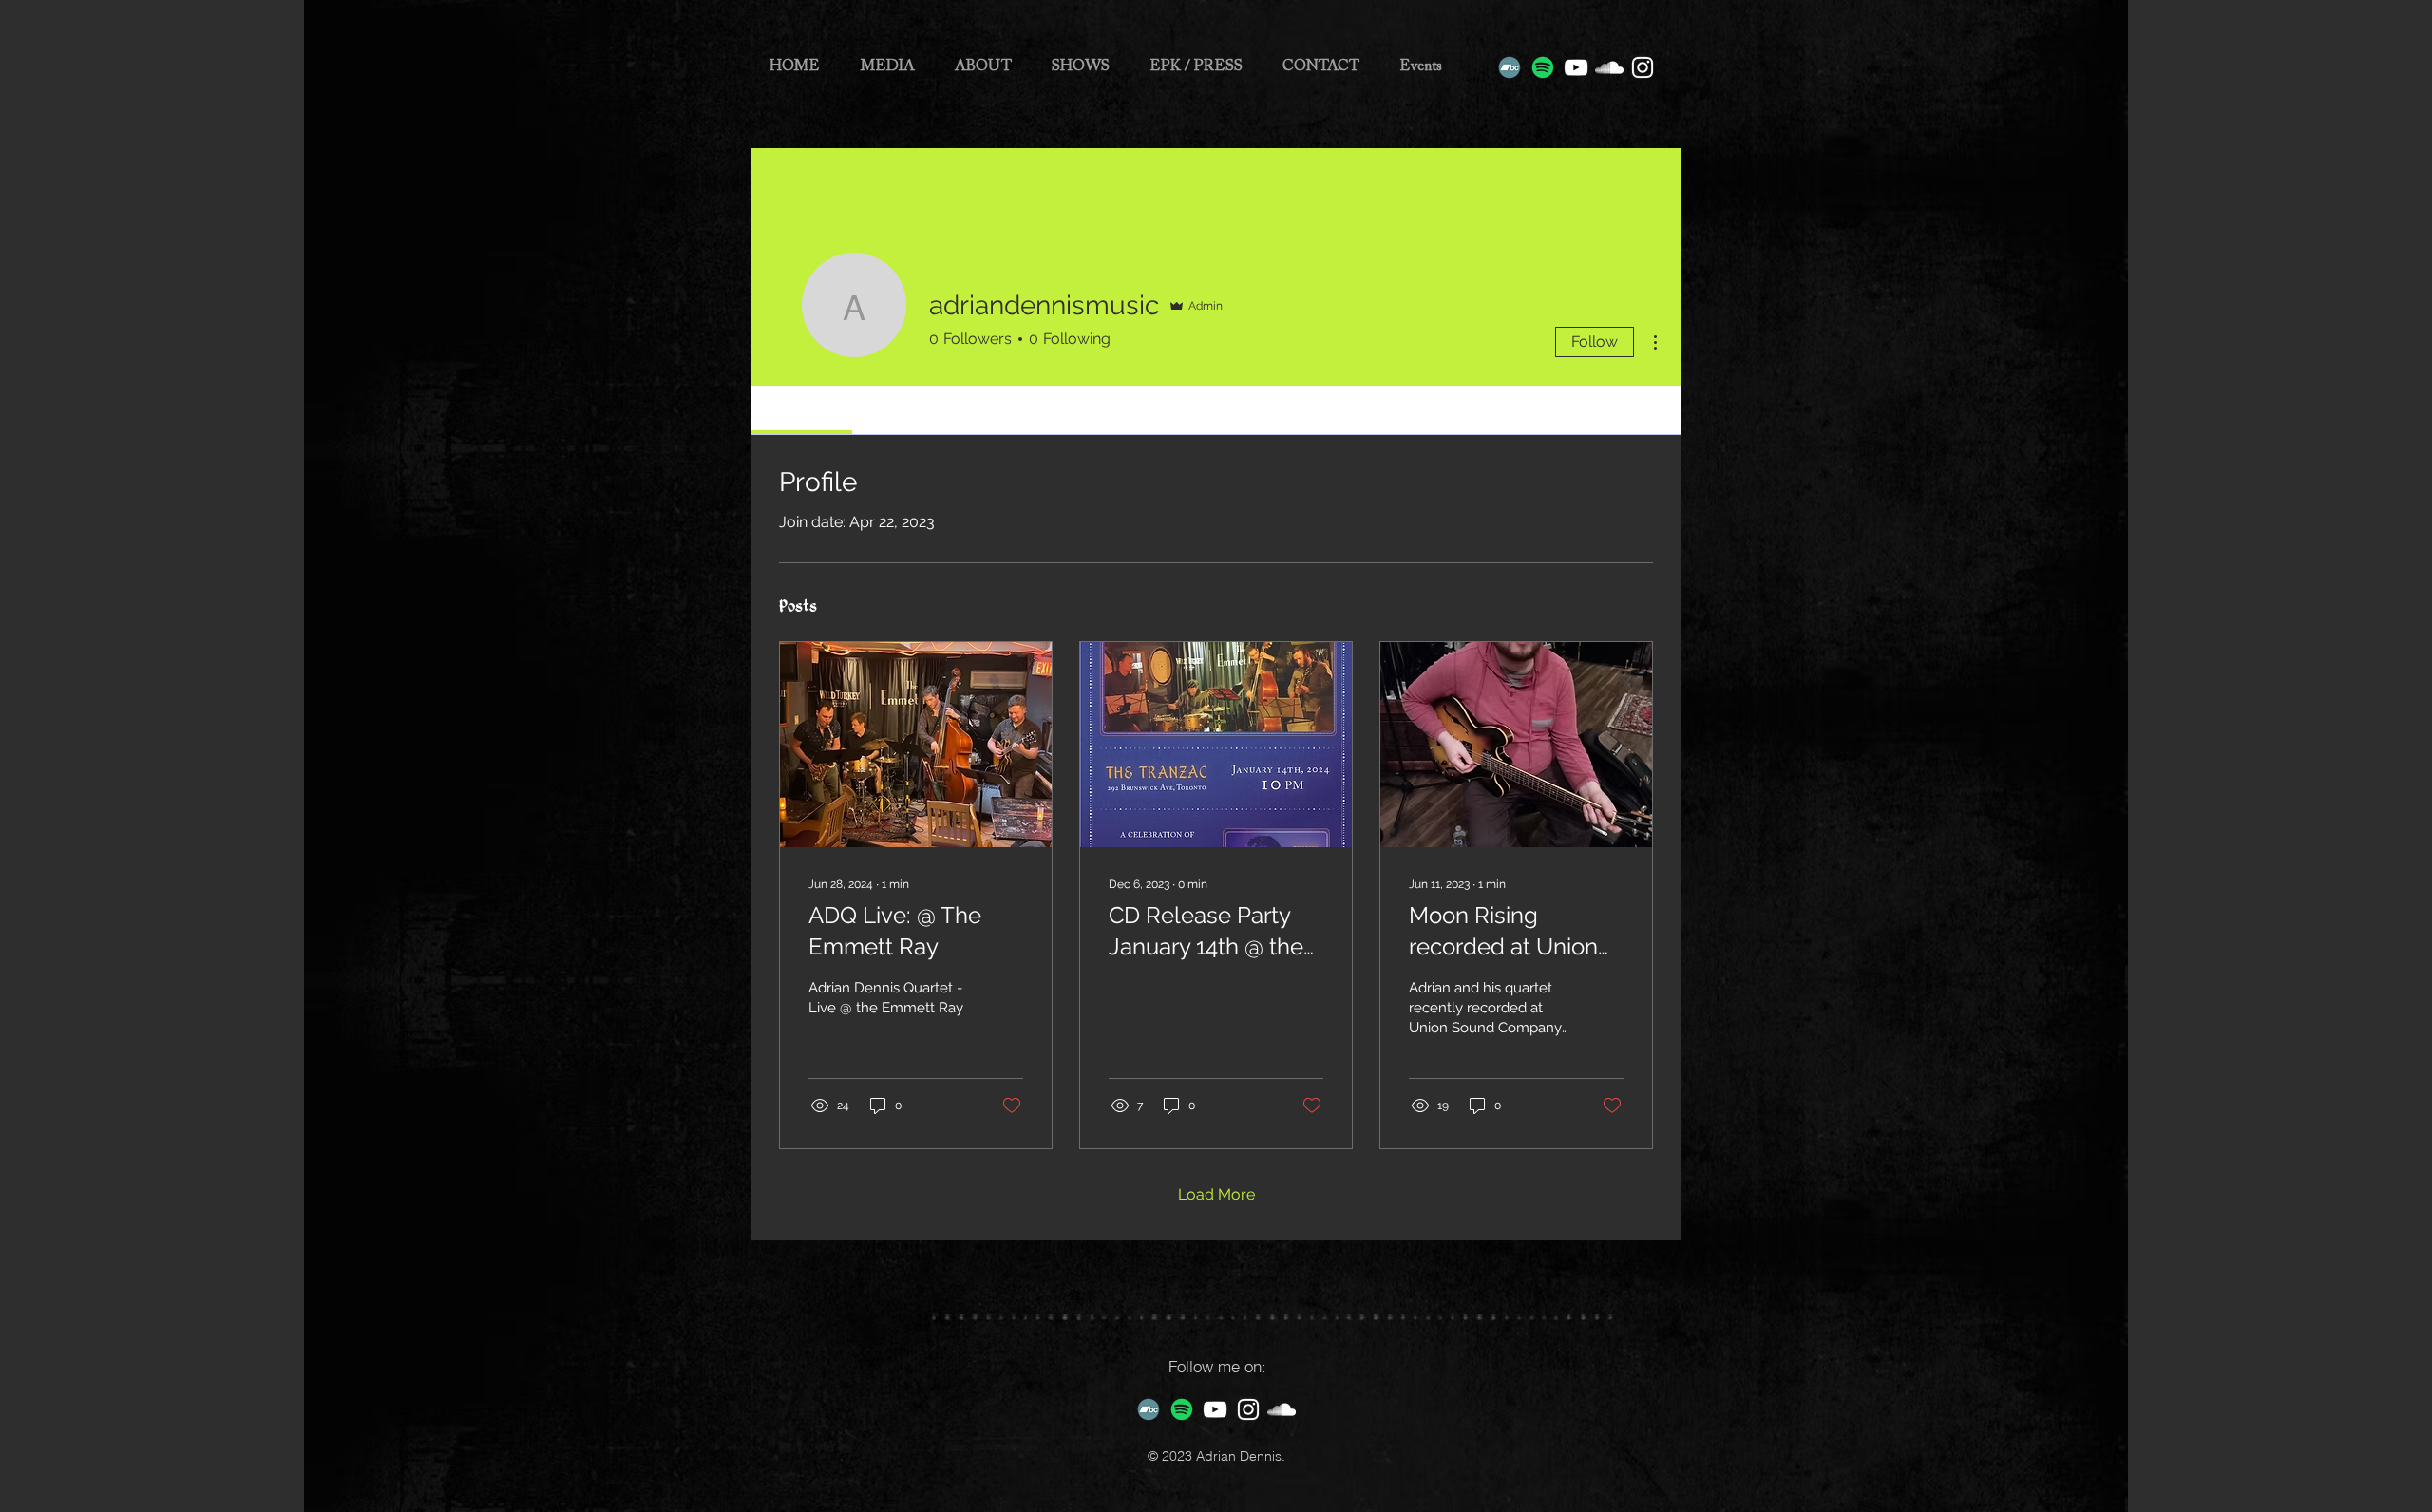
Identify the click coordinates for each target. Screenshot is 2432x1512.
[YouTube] (1576, 67)
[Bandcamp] (1510, 67)
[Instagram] (1643, 67)
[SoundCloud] (1609, 67)
